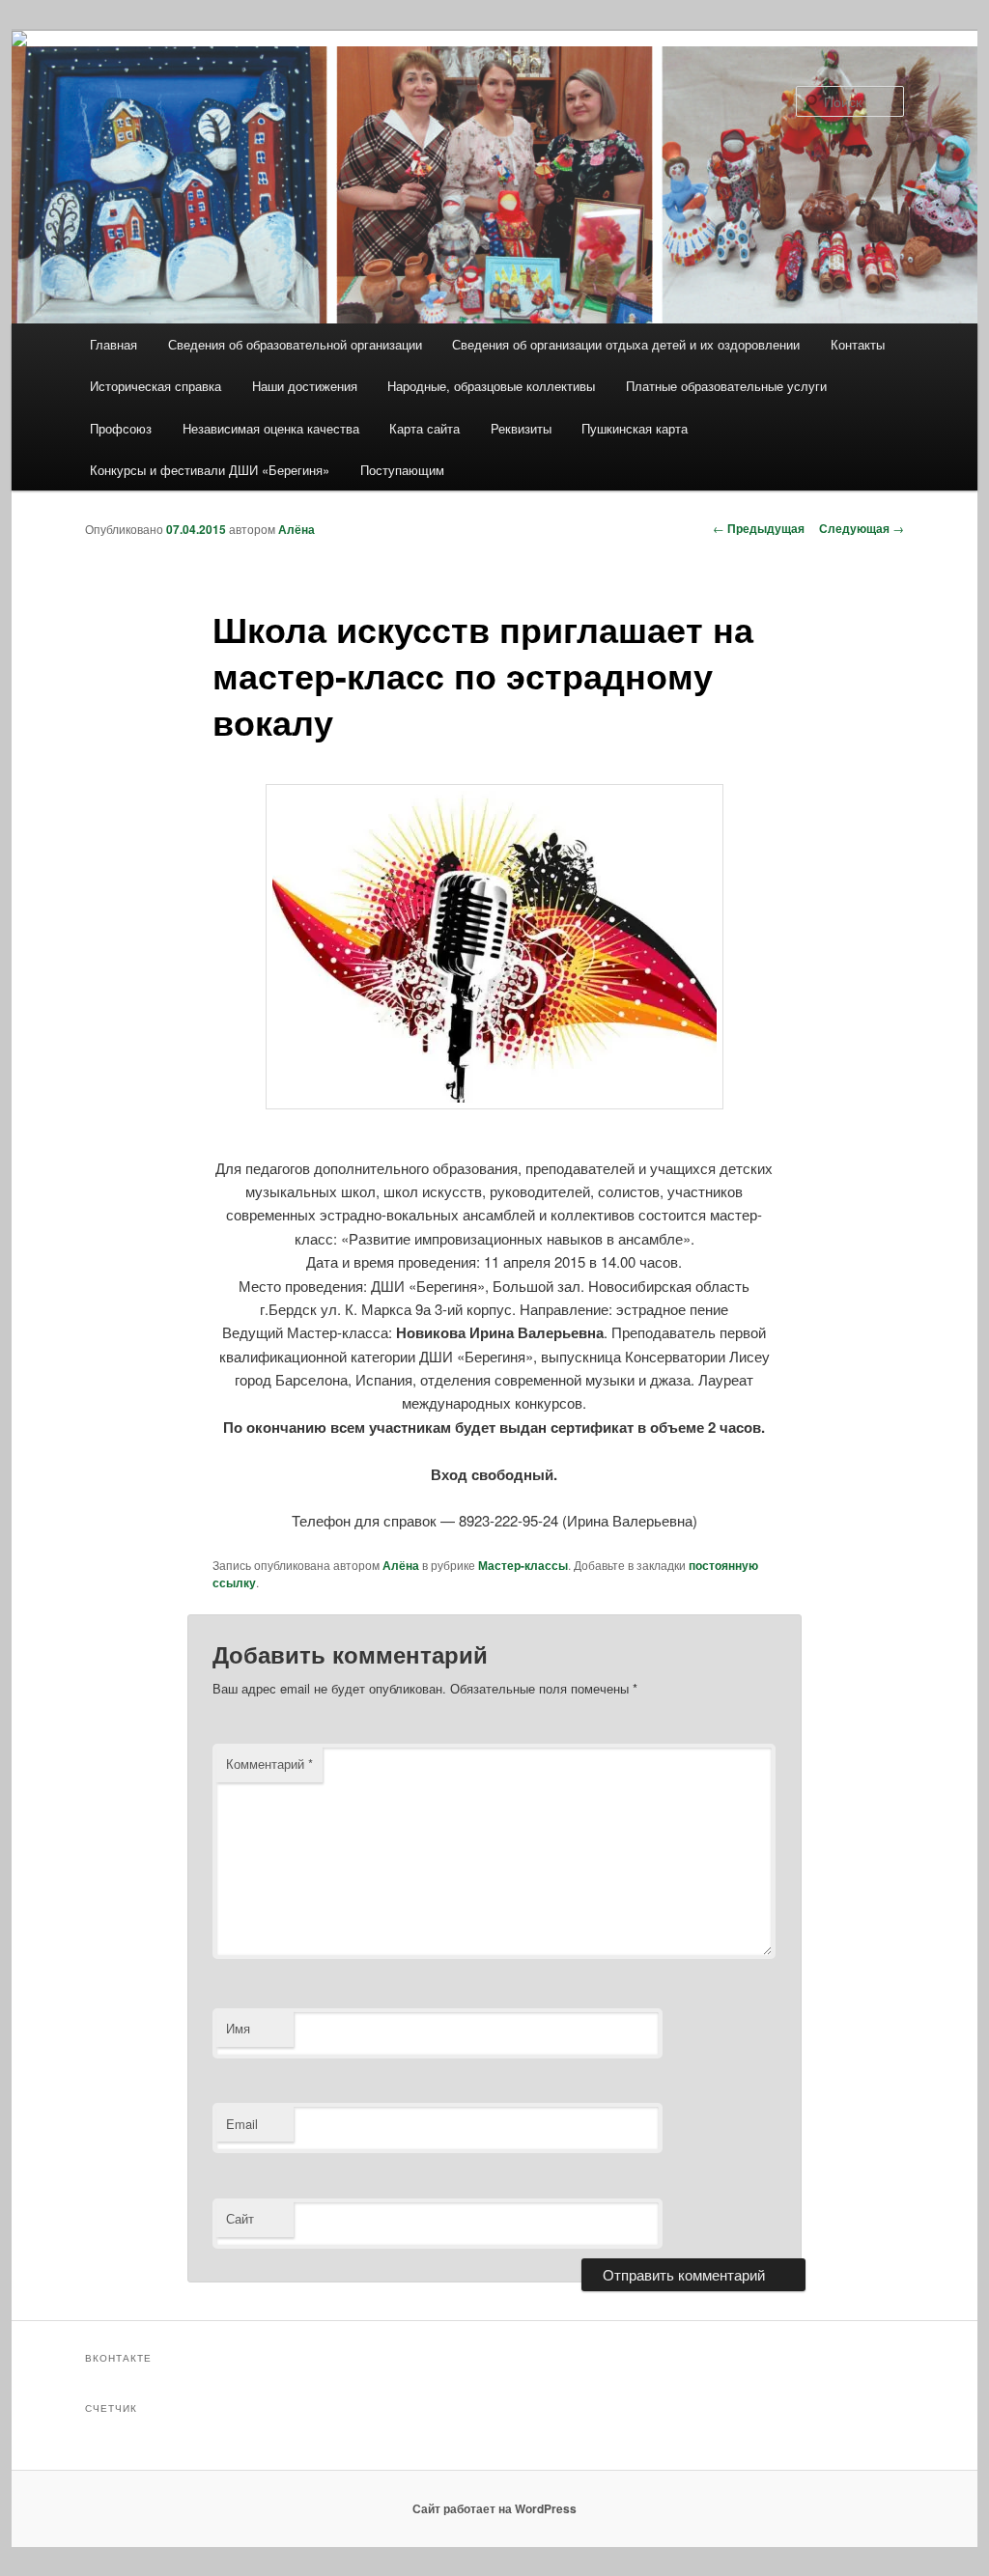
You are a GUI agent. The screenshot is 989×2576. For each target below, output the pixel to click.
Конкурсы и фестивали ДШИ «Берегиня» (210, 470)
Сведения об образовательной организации (295, 344)
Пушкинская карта (635, 428)
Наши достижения (305, 386)
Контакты (858, 344)
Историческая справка (155, 386)
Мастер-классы (523, 1565)
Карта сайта (424, 428)
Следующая (862, 528)
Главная (113, 344)
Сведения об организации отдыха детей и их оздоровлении (626, 344)
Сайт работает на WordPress (494, 2508)
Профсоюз (121, 428)
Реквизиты (521, 428)
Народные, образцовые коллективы (491, 386)
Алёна (297, 529)
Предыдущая (759, 528)
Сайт (240, 2218)
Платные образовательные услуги (726, 386)
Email (242, 2124)
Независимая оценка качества (271, 428)
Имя (238, 2028)
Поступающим (402, 470)
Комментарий (269, 1764)
